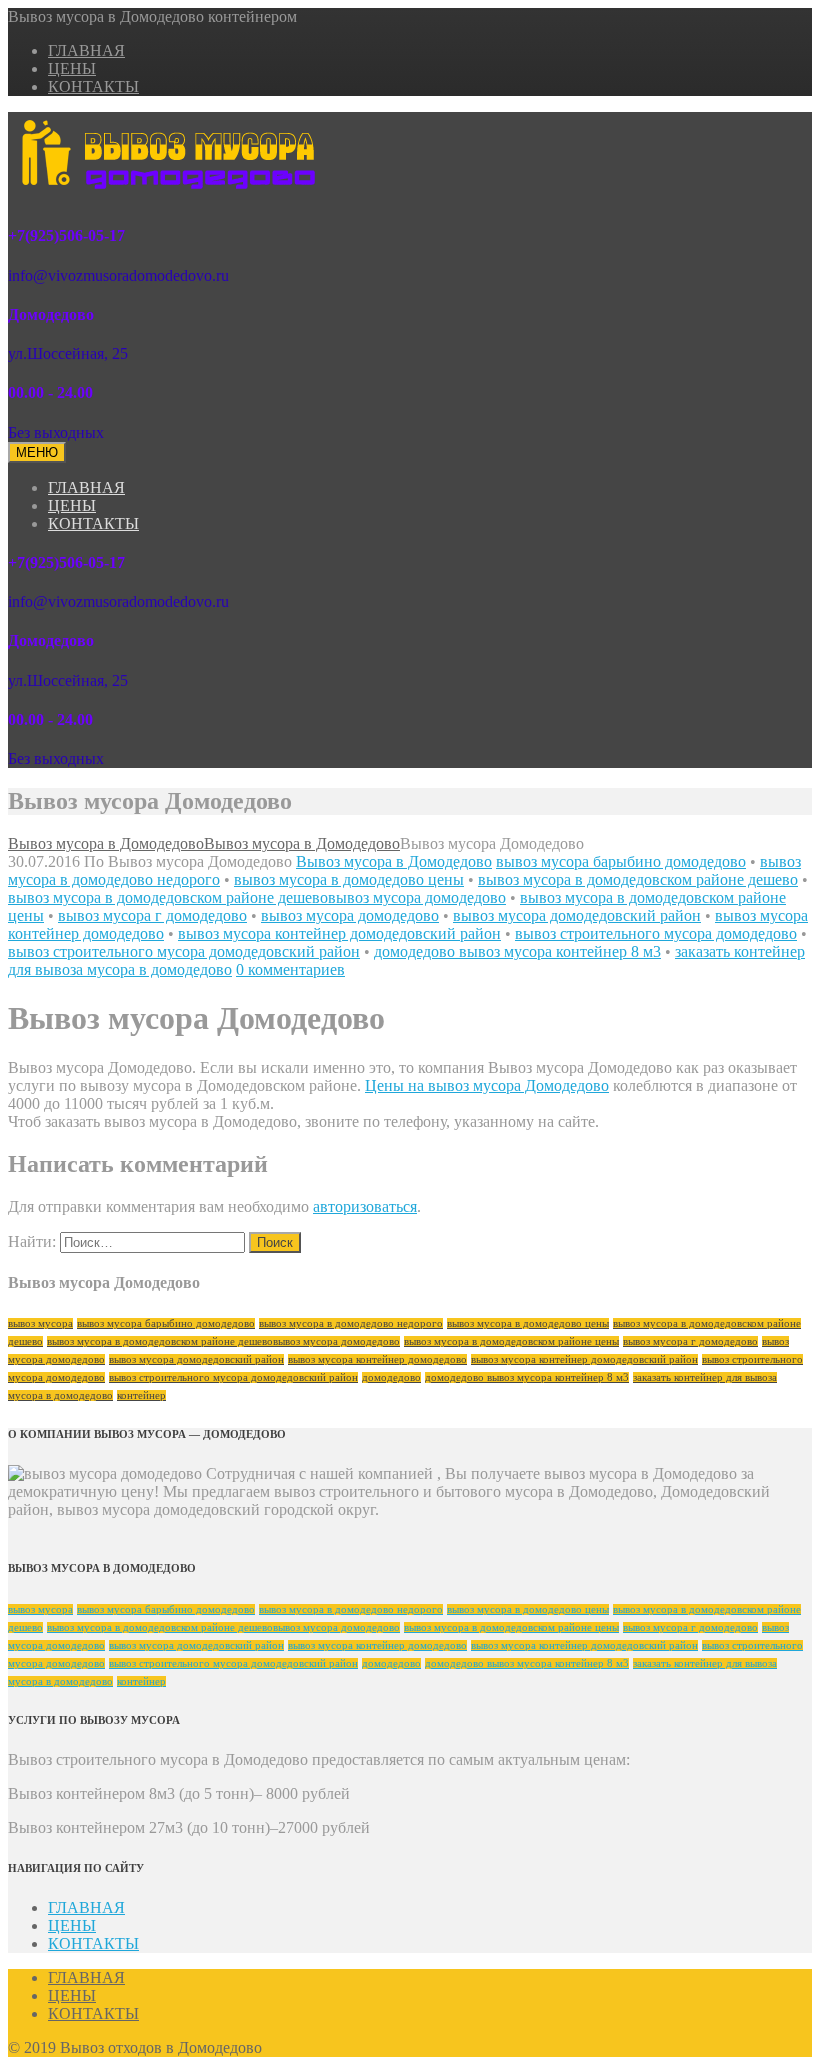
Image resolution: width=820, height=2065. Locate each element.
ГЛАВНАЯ (86, 50)
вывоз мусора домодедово (350, 915)
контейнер (141, 1395)
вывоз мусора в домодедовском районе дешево (638, 879)
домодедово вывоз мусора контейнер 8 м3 (517, 951)
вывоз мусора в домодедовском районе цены (511, 1341)
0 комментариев (290, 969)
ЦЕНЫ (72, 68)
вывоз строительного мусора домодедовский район (184, 951)
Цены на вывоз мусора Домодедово (487, 1085)
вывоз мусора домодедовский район (577, 915)
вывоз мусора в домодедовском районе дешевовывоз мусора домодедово (257, 897)
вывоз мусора (40, 1323)
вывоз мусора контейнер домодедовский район (339, 933)
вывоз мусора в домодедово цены (349, 879)
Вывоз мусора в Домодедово (394, 861)
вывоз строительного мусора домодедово (656, 933)
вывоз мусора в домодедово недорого (351, 1323)
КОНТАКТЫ (93, 86)
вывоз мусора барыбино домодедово (621, 861)
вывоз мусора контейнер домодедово (377, 1359)
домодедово (391, 1377)
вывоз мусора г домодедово (152, 915)
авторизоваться (365, 1206)
